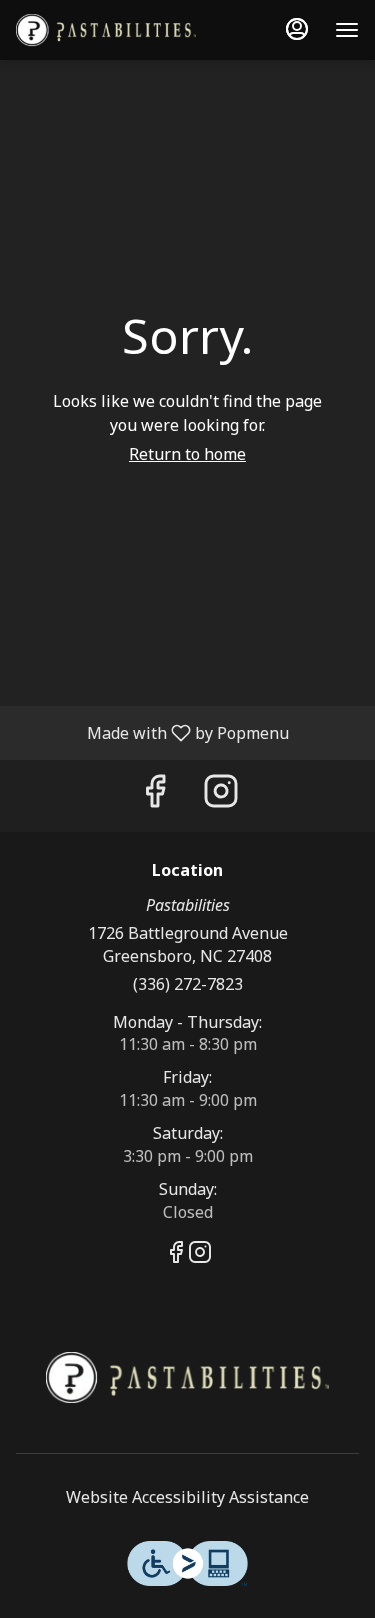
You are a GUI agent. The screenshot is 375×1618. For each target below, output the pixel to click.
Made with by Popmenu (152, 732)
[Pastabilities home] (106, 30)
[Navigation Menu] (347, 30)
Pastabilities (187, 1378)
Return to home (187, 454)
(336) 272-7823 (188, 984)
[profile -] (297, 29)
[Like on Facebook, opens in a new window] (155, 795)
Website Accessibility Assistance (187, 1497)
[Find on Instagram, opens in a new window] (221, 795)
